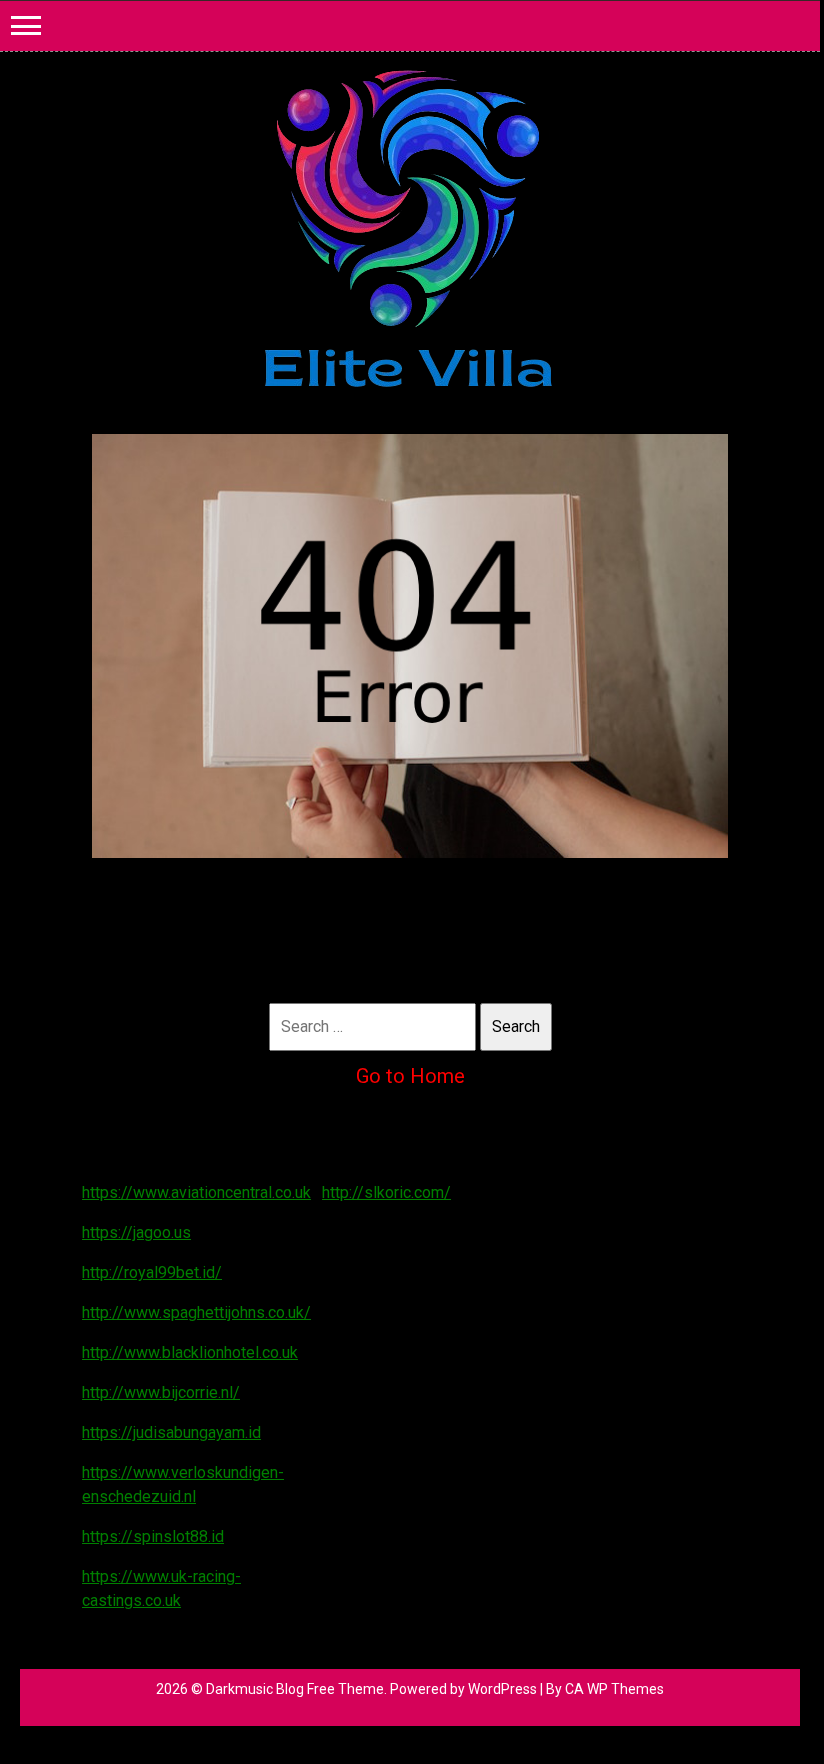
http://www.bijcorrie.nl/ (161, 1392)
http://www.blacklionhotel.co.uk (190, 1352)
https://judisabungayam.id (171, 1432)
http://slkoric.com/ (386, 1192)
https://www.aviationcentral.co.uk (196, 1192)
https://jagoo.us (136, 1232)
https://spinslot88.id (153, 1536)
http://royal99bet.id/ (152, 1272)
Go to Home (410, 1076)
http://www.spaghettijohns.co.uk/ (196, 1312)
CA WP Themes (614, 1689)
